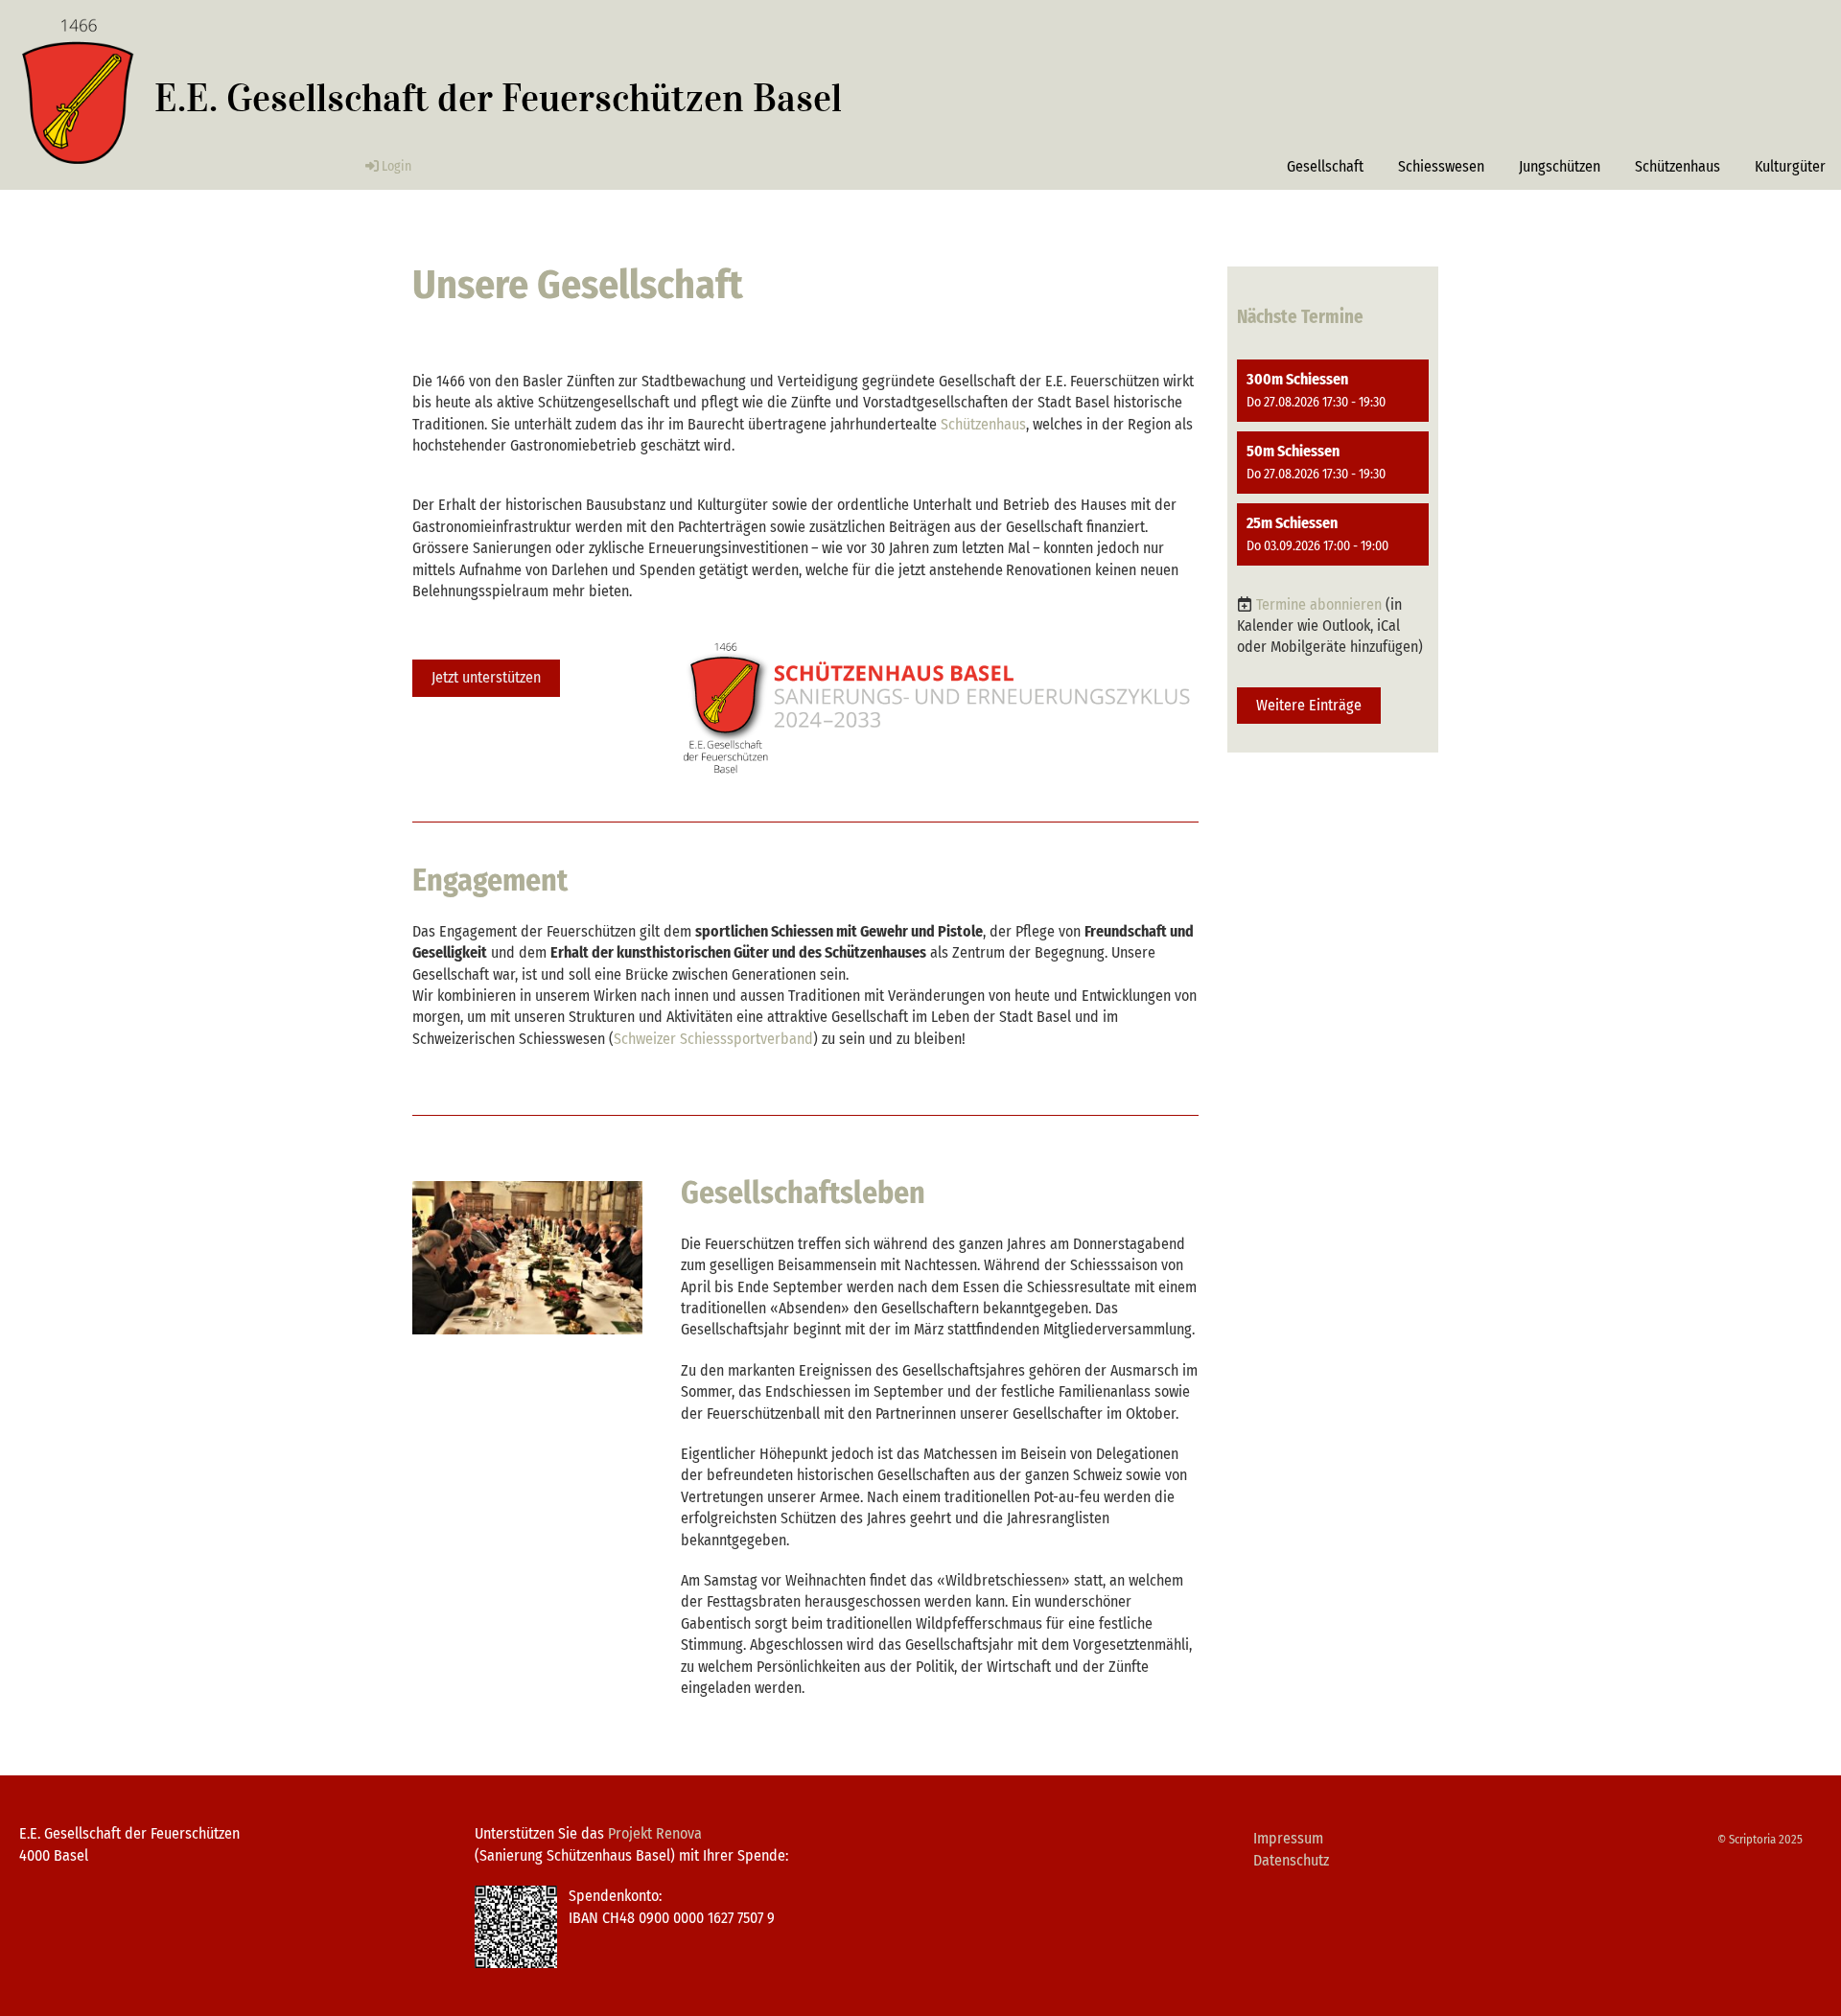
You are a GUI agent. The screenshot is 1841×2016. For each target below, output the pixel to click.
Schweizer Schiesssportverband (713, 1039)
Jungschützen (1560, 166)
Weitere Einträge (1309, 705)
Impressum (1288, 1838)
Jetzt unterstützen (486, 677)
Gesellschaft (1325, 166)
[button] (1333, 391)
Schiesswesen (1441, 166)
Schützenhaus (1678, 166)
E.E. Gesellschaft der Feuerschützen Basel (498, 98)
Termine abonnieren (1319, 604)
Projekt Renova (655, 1833)
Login (396, 166)
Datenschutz (1291, 1860)
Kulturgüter (1790, 166)
